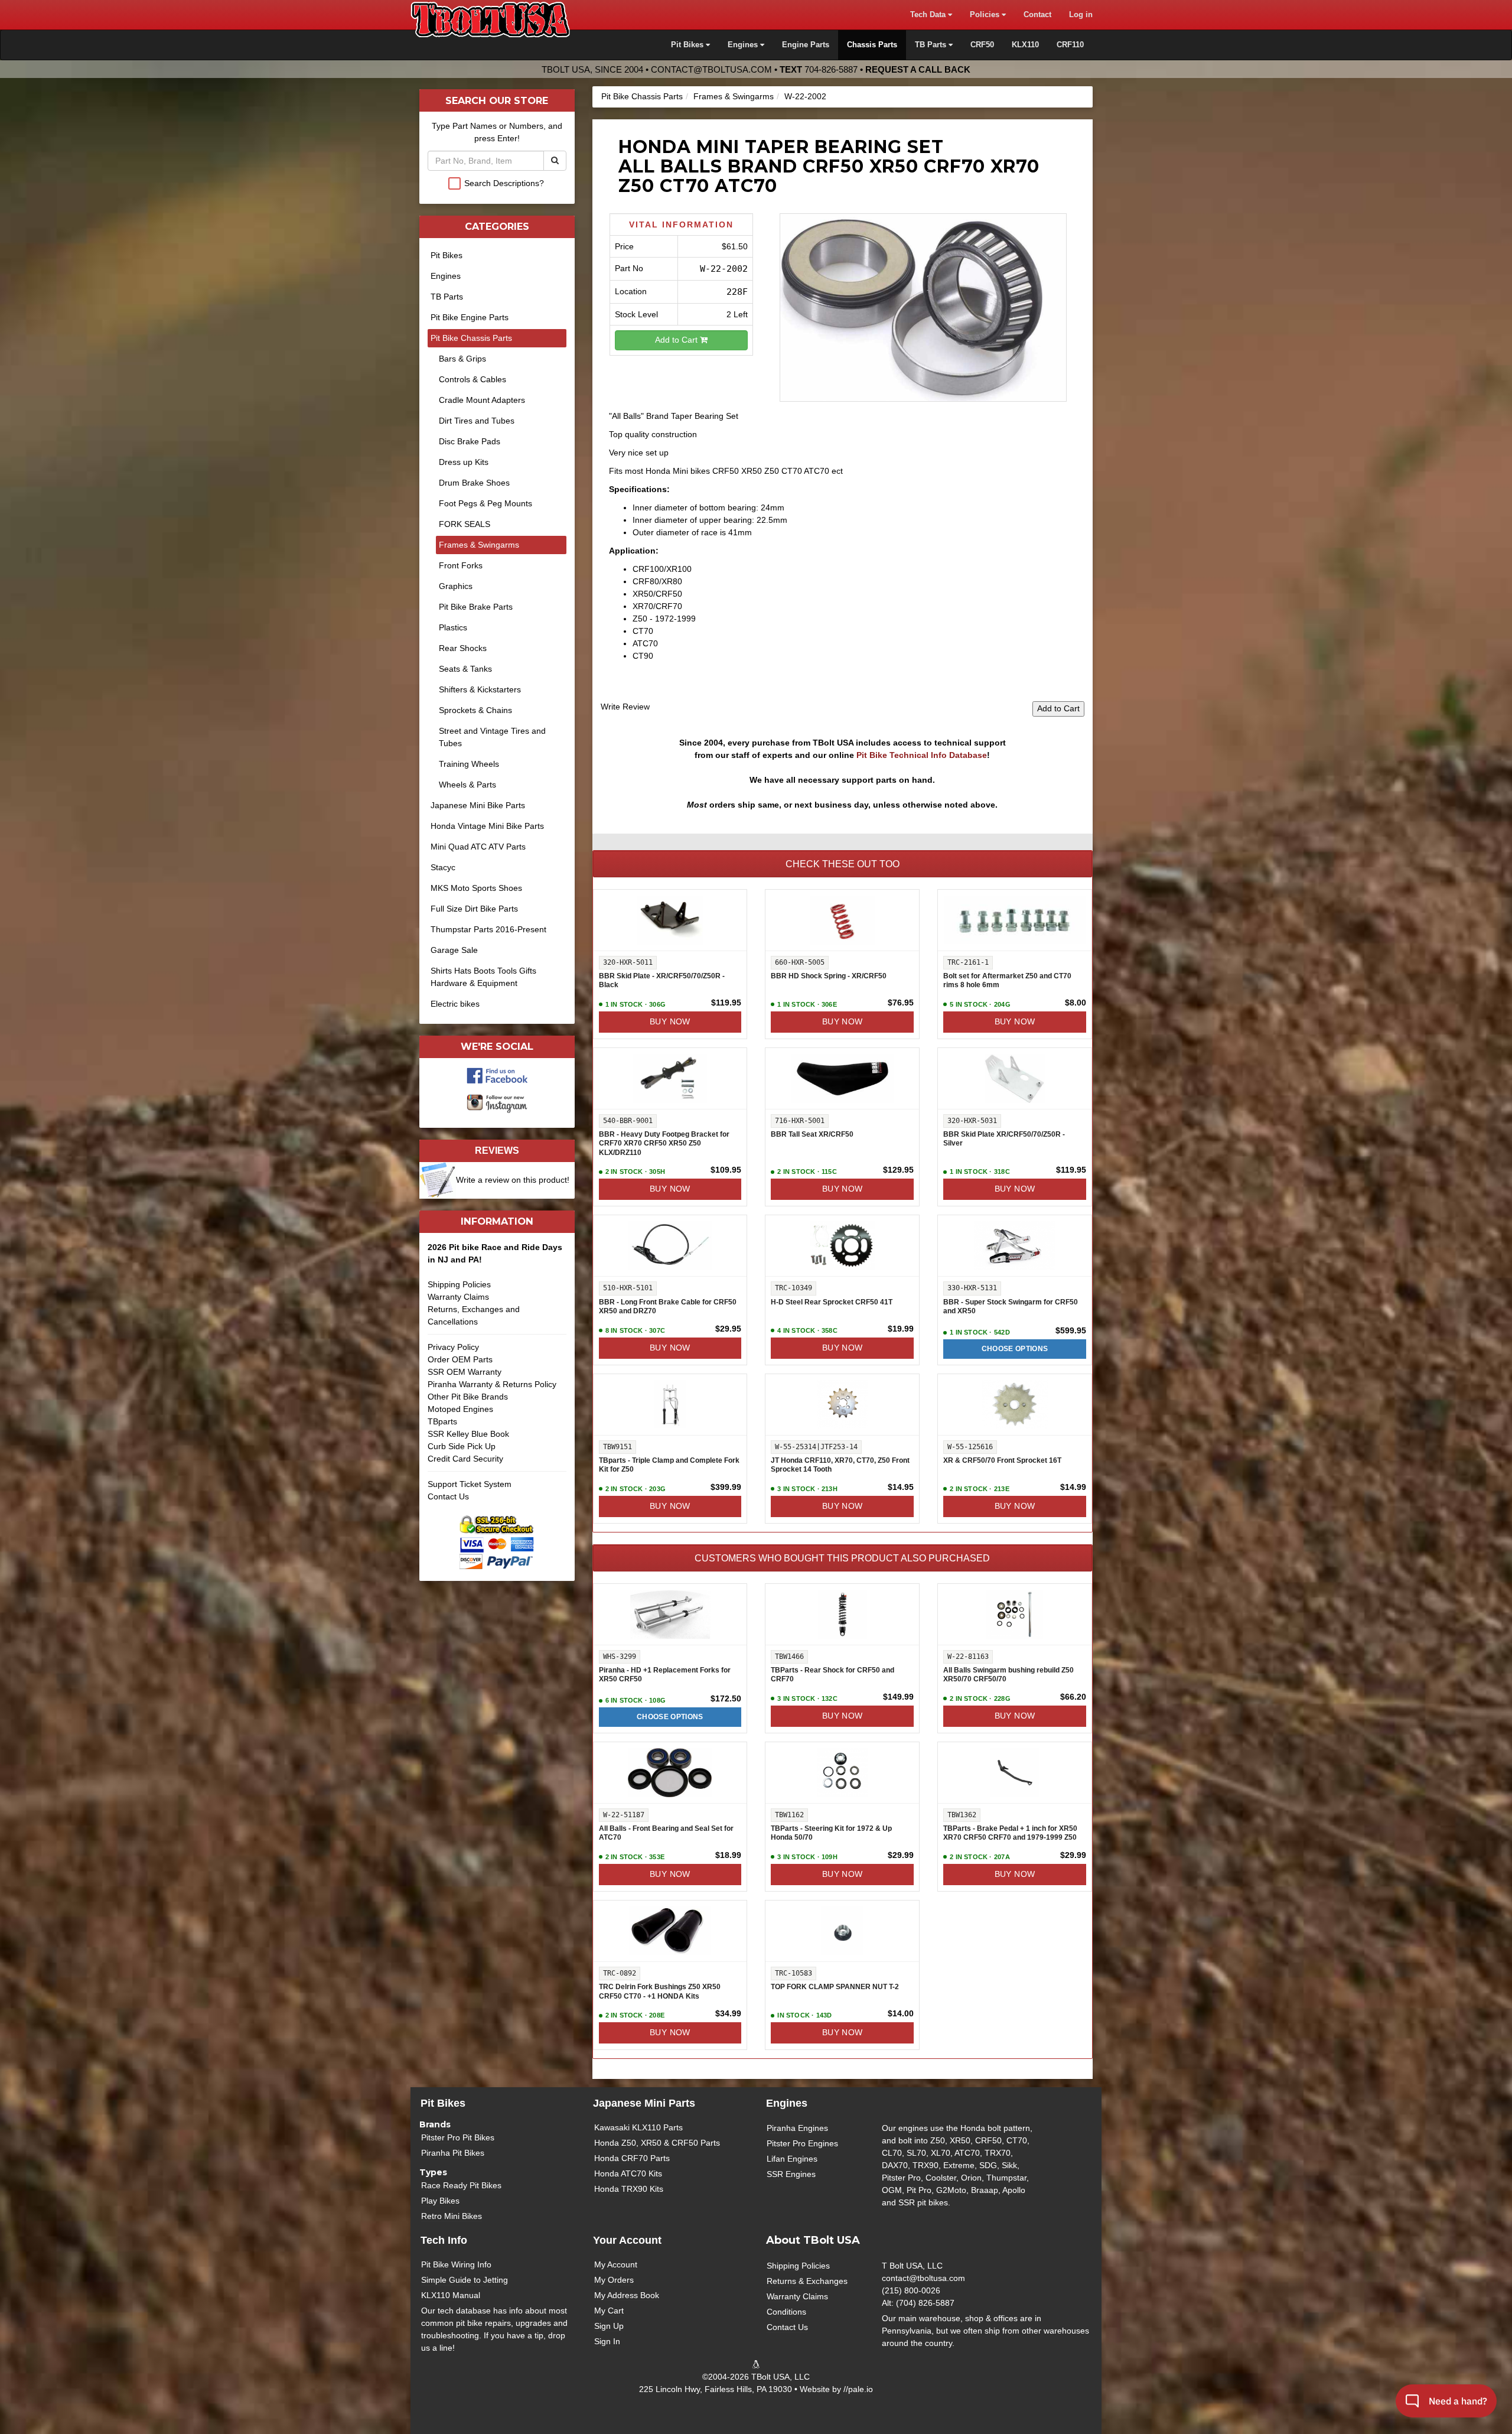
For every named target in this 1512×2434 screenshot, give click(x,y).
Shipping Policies (459, 1284)
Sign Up (609, 2326)
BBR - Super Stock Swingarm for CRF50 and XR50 (1011, 1307)
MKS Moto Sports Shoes (476, 888)
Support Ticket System (470, 1484)
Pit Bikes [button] (688, 45)
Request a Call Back (918, 69)
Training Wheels (469, 764)
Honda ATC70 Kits (628, 2173)
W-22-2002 (805, 96)
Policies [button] (986, 15)
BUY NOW (670, 1021)
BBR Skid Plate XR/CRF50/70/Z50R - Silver (1004, 1139)
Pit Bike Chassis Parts (642, 96)
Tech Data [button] (929, 15)
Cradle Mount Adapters (482, 400)
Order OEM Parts (460, 1359)
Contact (1037, 15)
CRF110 (1070, 45)
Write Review (625, 707)
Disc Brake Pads (470, 441)
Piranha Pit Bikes (453, 2153)
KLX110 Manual (451, 2295)
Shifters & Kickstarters (480, 689)
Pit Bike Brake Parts (476, 607)
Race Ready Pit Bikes (461, 2185)
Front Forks (461, 565)
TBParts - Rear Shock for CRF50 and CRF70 (832, 1675)
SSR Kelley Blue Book (468, 1434)
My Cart (609, 2311)
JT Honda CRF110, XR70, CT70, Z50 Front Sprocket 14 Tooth (840, 1465)
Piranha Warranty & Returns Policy (492, 1384)
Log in (1081, 15)
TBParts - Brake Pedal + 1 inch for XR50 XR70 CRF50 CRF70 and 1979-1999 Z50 (1010, 1833)
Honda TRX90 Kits (629, 2189)
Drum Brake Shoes (474, 483)
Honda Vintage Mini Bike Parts (487, 826)
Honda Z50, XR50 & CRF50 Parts (657, 2143)
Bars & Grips (462, 359)
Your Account (627, 2240)
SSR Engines (791, 2174)
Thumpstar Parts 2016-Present (488, 929)
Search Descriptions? (504, 183)
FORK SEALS (465, 524)
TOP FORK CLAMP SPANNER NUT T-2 (835, 1987)
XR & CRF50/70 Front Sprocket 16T (1002, 1460)
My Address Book (627, 2295)
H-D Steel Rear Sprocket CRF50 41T (832, 1302)
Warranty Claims (458, 1297)
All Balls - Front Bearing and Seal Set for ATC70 (666, 1833)
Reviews (497, 1150)
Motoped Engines (460, 1409)
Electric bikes (455, 1004)
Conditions (786, 2312)
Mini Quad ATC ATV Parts (478, 847)
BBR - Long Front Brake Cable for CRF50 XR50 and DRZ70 (668, 1307)
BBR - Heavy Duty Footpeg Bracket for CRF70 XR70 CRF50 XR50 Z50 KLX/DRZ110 (664, 1143)
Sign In (607, 2341)
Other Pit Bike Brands (468, 1397)
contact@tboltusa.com (711, 69)
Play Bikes (440, 2201)
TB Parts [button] (932, 45)
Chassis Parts (872, 45)
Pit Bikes (447, 255)
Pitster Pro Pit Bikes (458, 2137)
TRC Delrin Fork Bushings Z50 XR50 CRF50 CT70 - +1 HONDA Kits (660, 1992)
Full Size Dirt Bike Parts (474, 909)
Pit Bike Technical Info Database (922, 755)
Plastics (453, 627)
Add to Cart (677, 340)
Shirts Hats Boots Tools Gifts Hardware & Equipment (483, 977)
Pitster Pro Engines (802, 2143)
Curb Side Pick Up (462, 1446)
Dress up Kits (464, 462)
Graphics (456, 586)
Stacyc (443, 867)
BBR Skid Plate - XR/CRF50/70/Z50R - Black (662, 981)
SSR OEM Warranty (465, 1372)
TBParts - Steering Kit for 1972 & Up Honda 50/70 (831, 1833)
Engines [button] (744, 45)
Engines (446, 276)
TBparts (442, 1421)
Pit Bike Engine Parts (470, 317)
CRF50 (982, 45)
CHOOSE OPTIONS (1015, 1349)
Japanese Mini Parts (644, 2103)
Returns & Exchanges (807, 2281)
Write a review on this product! (513, 1180)
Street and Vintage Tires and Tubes (492, 737)
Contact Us (448, 1496)
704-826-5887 (831, 69)
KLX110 (1025, 45)
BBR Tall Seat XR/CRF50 (812, 1134)
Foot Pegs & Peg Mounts (485, 503)
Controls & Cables (472, 379)
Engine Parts (806, 45)
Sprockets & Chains (475, 710)
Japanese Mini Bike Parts (478, 805)
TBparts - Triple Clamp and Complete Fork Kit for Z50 (669, 1465)
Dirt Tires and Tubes (477, 421)
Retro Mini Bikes (452, 2216)
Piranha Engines (797, 2128)
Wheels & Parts (467, 785)
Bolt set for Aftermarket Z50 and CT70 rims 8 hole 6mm (1007, 981)
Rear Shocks (463, 648)
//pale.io (858, 2389)
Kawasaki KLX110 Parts (638, 2127)
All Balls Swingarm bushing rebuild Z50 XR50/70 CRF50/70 (1008, 1675)
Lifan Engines (792, 2159)
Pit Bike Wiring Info (456, 2264)
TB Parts (447, 297)
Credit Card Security (465, 1459)
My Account (616, 2264)
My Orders (614, 2280)
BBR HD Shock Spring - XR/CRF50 (829, 976)
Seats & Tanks (465, 669)
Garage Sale (454, 950)
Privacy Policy (453, 1347)
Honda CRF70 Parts (632, 2158)
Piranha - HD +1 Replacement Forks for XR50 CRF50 (665, 1675)
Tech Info (444, 2240)
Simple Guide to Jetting (465, 2280)
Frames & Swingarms (734, 96)
